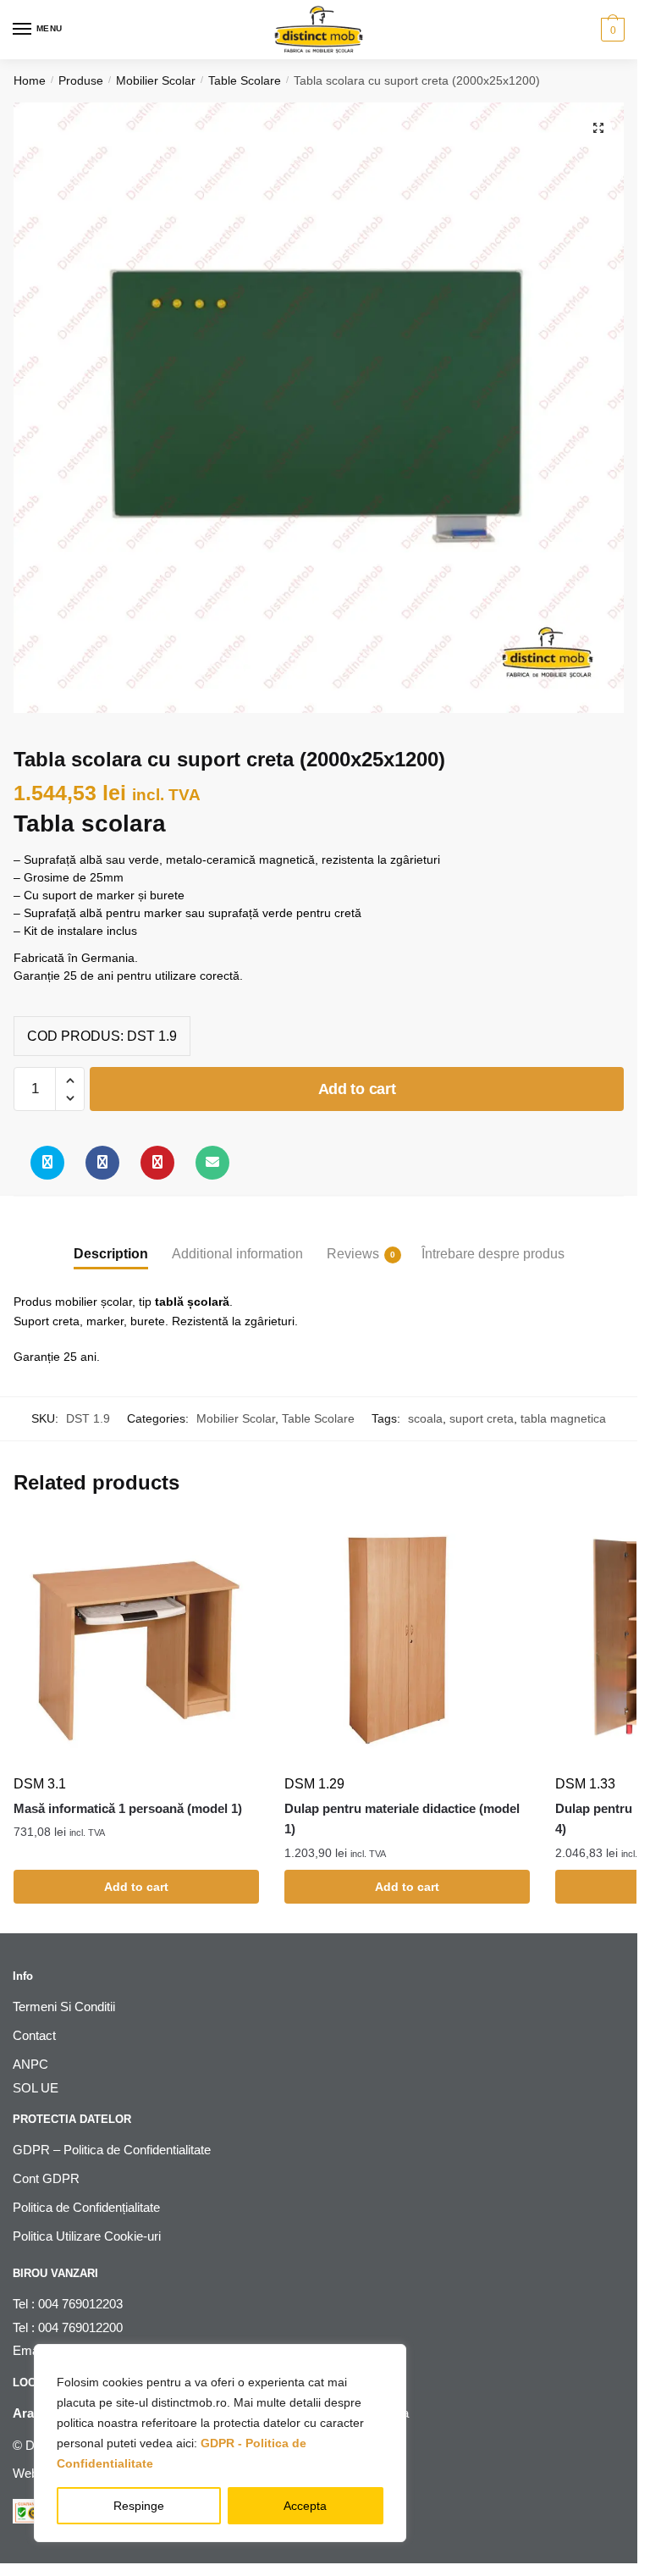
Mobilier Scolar (156, 80)
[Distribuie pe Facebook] (102, 1163)
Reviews (353, 1254)
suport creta (482, 1418)
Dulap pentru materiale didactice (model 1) (402, 1819)
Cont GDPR (46, 2178)
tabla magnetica (563, 1418)
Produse (81, 80)
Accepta (305, 2506)
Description (111, 1254)
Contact (34, 2035)
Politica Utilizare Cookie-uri (87, 2236)
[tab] (111, 1240)
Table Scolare (245, 80)
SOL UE (36, 2088)
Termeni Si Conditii (64, 2007)
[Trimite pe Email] (212, 1163)
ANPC (30, 2064)
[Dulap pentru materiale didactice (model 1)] (407, 1642)
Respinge (139, 2506)
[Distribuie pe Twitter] (47, 1163)
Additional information (237, 1254)
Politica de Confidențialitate (86, 2207)
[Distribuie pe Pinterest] (157, 1163)
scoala (425, 1418)
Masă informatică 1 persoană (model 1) (128, 1808)
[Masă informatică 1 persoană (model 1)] (136, 1642)
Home (30, 80)
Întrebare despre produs (493, 1254)
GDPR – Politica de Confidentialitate (112, 2150)
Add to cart (357, 1089)
